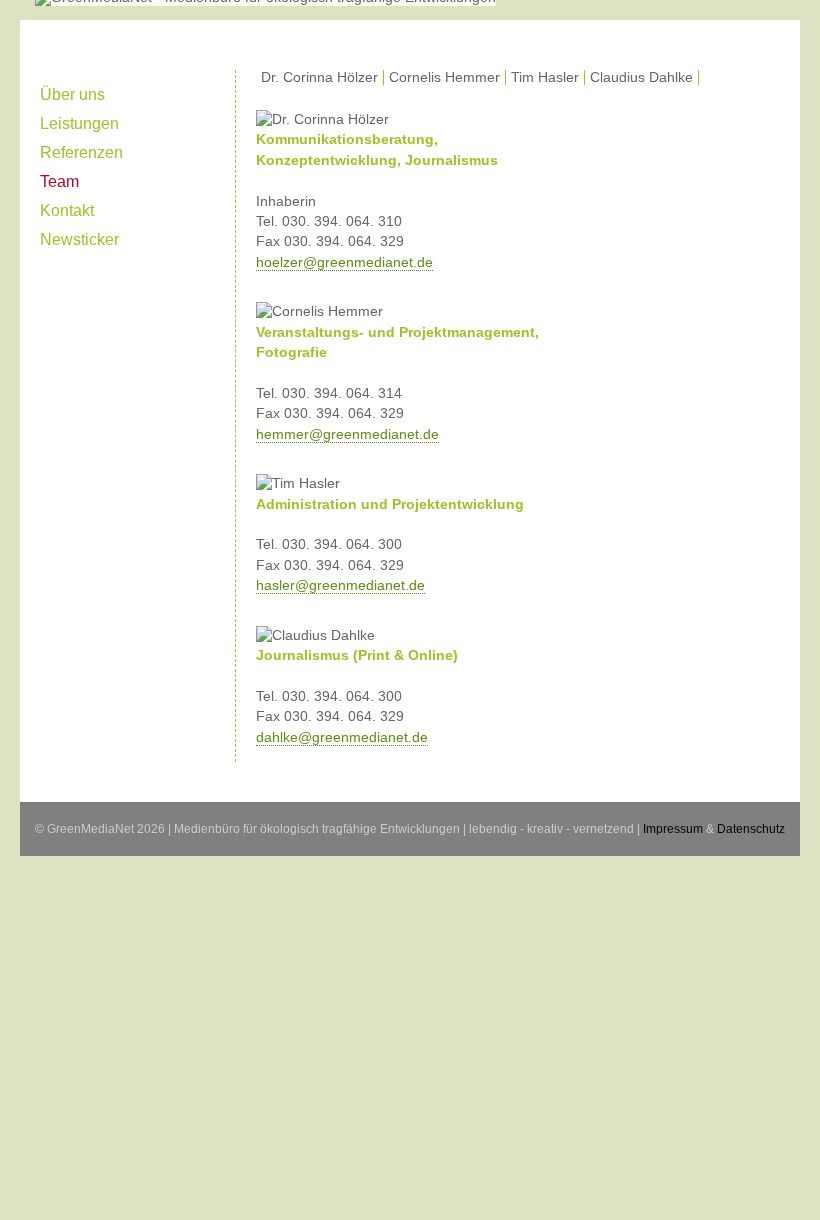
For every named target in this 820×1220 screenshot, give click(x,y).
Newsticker (79, 239)
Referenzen (81, 152)
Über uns (72, 94)
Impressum (673, 829)
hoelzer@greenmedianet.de (344, 262)
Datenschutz (751, 829)
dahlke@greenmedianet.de (342, 737)
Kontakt (67, 210)
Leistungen (79, 123)
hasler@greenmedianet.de (340, 585)
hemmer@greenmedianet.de (347, 434)
